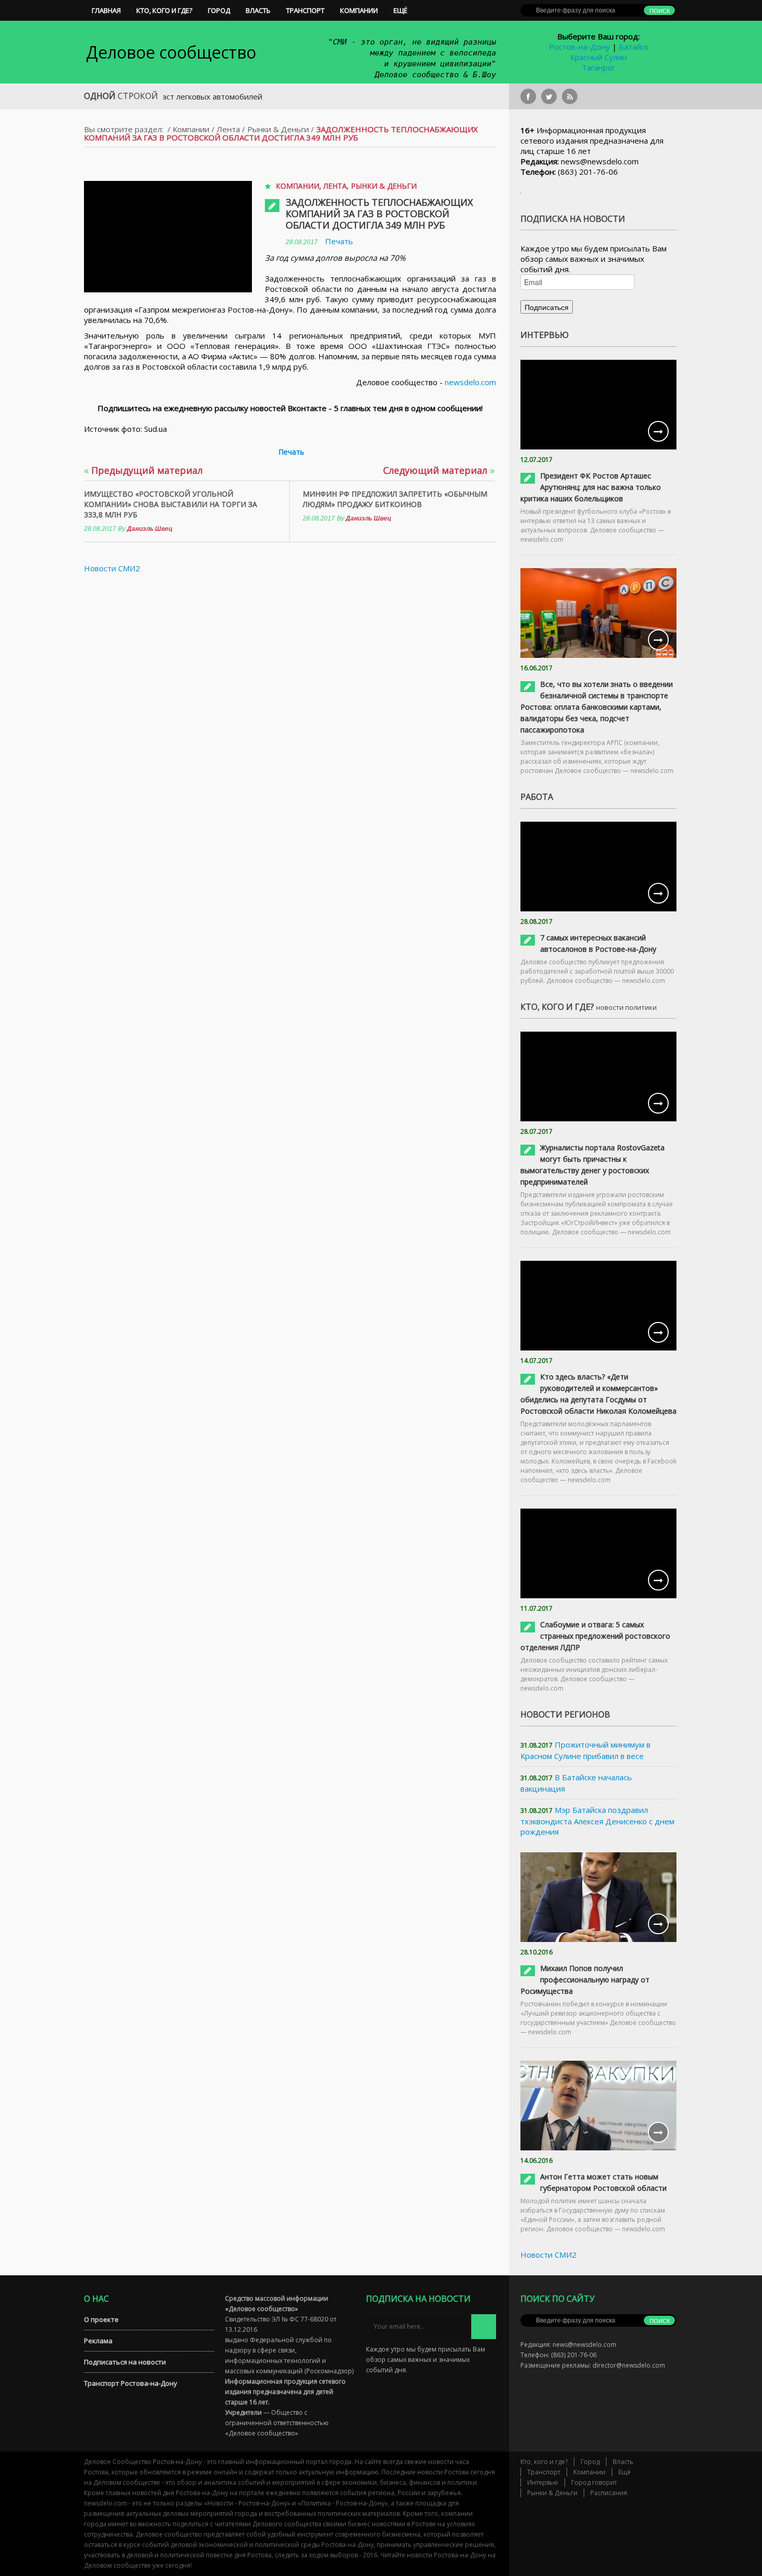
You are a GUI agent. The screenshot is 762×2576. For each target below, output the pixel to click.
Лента (228, 129)
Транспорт (305, 10)
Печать (339, 241)
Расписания (609, 2493)
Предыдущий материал (143, 470)
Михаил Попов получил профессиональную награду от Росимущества (585, 1980)
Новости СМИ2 (112, 568)
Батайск (634, 47)
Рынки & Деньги (278, 129)
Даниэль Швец (150, 529)
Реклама (98, 2341)
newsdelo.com (470, 382)
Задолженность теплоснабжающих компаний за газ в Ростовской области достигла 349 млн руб (379, 214)
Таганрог (598, 67)
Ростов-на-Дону (580, 47)
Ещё (400, 10)
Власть (258, 10)
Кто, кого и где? (164, 10)
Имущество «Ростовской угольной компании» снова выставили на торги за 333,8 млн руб (171, 504)
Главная (106, 10)
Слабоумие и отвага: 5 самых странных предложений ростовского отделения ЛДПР (595, 1636)
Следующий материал (439, 470)
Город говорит (594, 2482)
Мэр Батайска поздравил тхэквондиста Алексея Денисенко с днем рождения (597, 1821)
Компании (359, 10)
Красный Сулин (598, 57)
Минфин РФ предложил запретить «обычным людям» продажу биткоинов (395, 499)
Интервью (543, 2482)
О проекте (101, 2319)
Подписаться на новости (125, 2362)
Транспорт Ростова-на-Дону (131, 2383)
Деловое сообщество (171, 52)
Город (219, 10)
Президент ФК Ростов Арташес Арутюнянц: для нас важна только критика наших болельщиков (591, 487)
